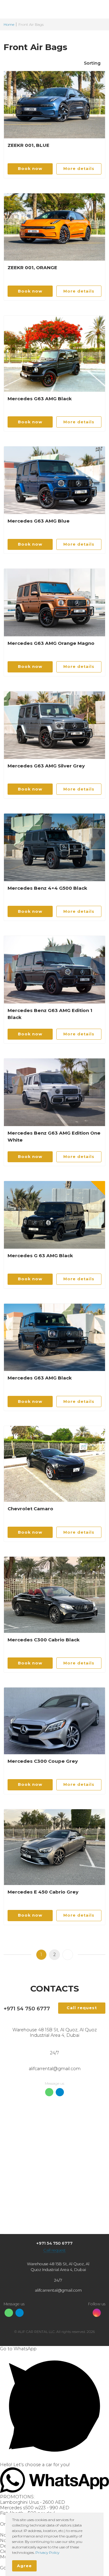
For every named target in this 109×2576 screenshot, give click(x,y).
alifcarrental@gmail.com (55, 2069)
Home (9, 24)
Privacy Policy (47, 2552)
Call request (54, 2250)
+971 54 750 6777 (27, 2009)
